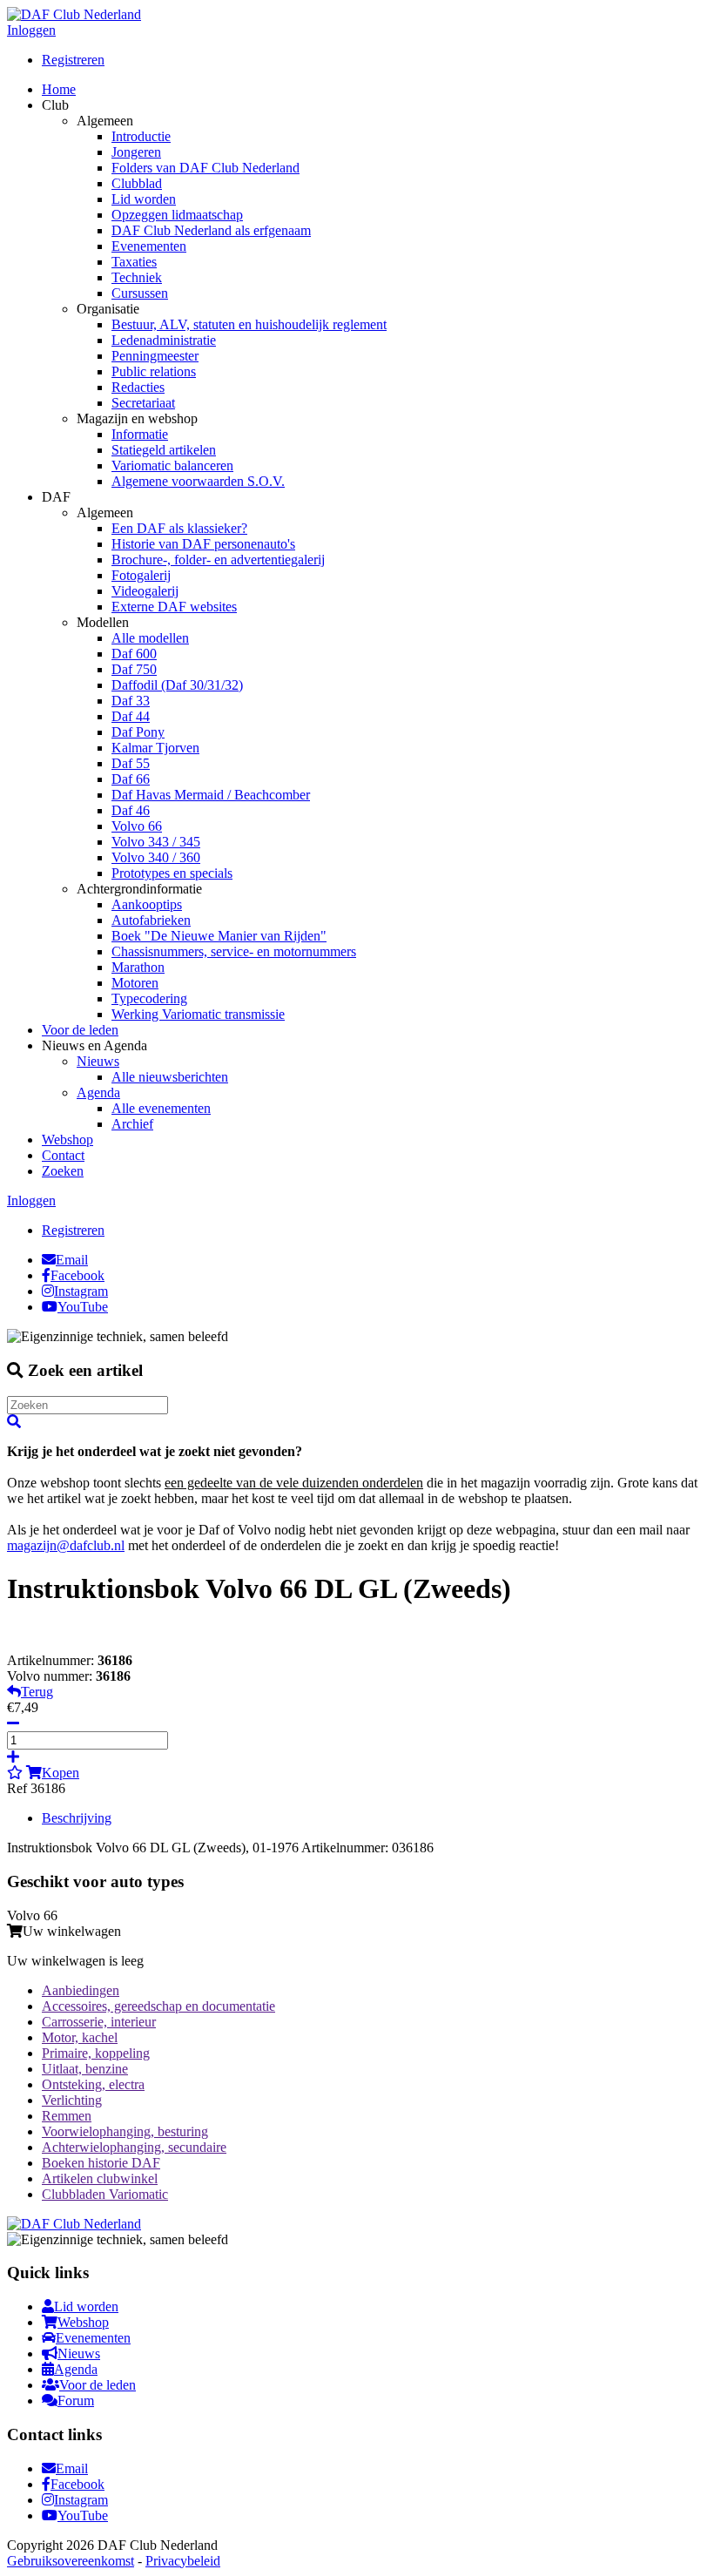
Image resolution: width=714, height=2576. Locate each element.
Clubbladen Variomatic (105, 2194)
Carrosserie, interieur (99, 2022)
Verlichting (72, 2100)
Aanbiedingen (81, 1990)
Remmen (67, 2116)
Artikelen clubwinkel (100, 2178)
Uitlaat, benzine (85, 2069)
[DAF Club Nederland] (74, 14)
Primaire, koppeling (96, 2053)
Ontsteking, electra (93, 2084)
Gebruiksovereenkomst (71, 2561)
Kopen (61, 1773)
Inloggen (31, 30)
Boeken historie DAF (101, 2163)
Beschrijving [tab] (77, 1818)
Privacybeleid (183, 2561)
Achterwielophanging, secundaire (134, 2147)
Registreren (73, 60)
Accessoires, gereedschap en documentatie (158, 2006)
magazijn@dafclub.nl (66, 1545)
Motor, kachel (80, 2037)
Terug (37, 1692)
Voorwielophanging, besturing (125, 2131)
